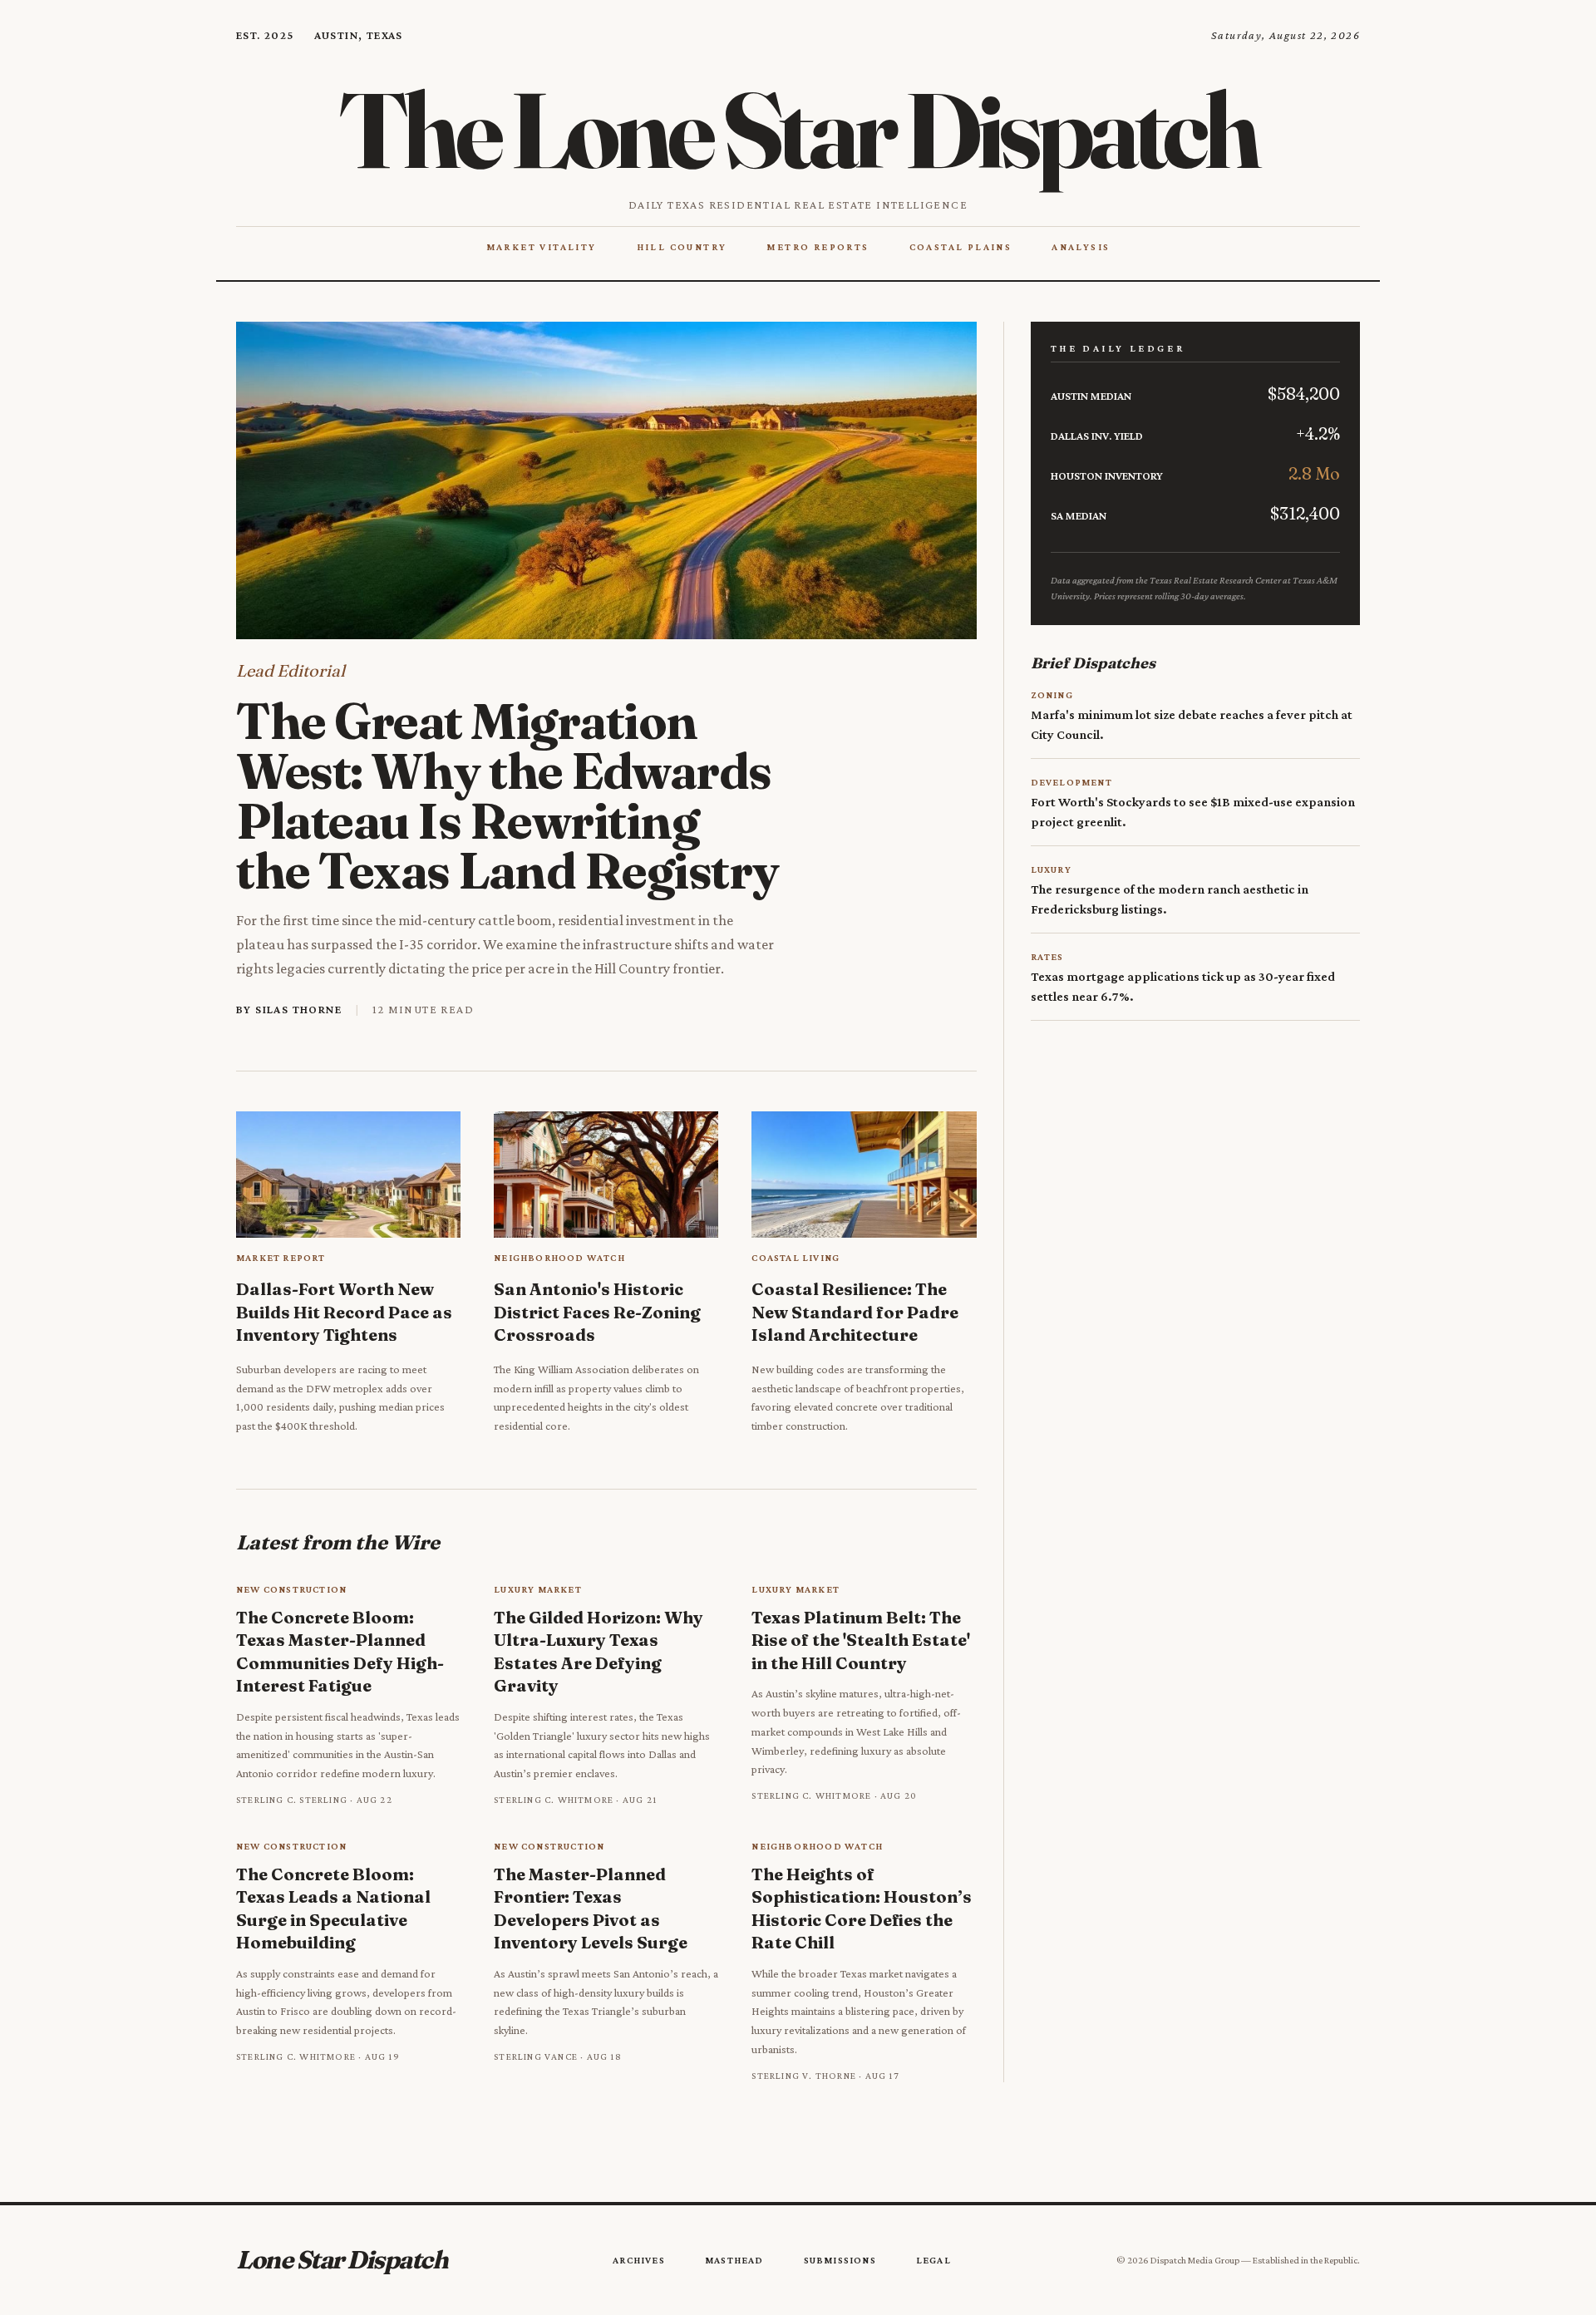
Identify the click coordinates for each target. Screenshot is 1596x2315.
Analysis (1081, 247)
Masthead (734, 2260)
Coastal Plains (961, 247)
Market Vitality (542, 247)
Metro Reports (818, 247)
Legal (933, 2260)
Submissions (840, 2260)
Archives (639, 2260)
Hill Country (682, 247)
